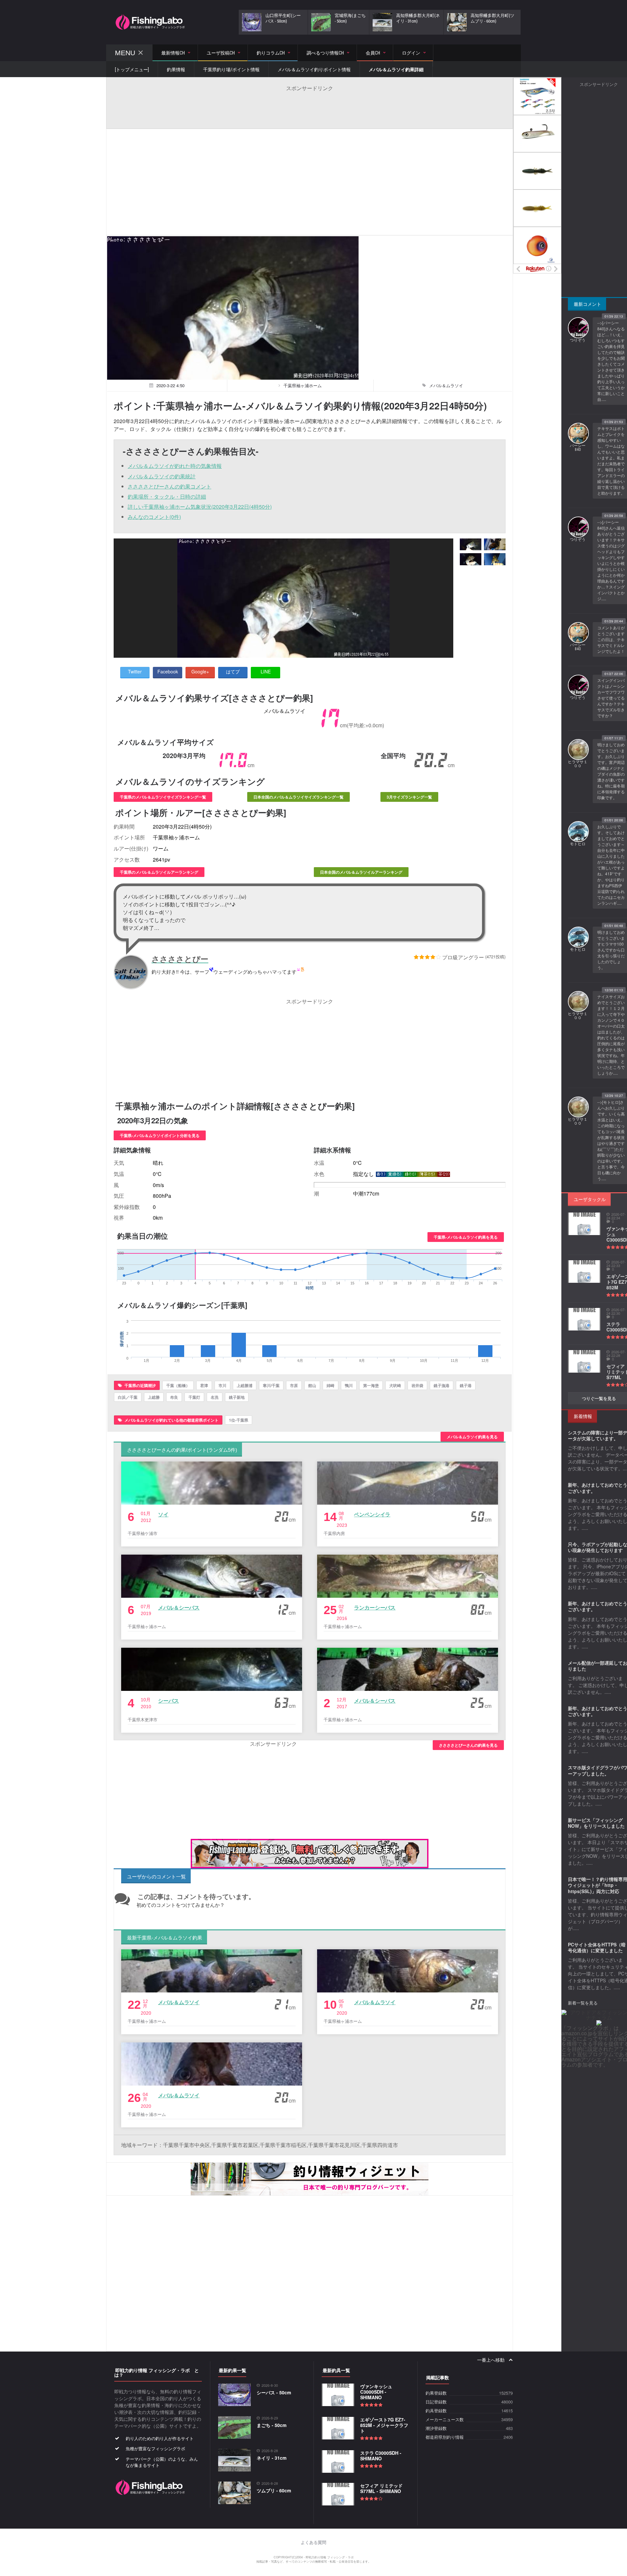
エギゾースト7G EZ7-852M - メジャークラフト (384, 2425)
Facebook (168, 671)
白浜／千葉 (128, 1397)
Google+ (200, 671)
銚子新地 (237, 1397)
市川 (222, 1385)
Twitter (135, 671)
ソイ (163, 1514)
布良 (174, 1397)
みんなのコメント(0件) (154, 517)
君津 (204, 1385)
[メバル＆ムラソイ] (471, 545)
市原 (294, 1385)
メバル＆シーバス (179, 1607)
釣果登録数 (436, 2393)
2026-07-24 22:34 (616, 1216)
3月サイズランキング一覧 (409, 797)
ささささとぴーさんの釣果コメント (169, 486)
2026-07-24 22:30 (616, 1312)
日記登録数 (436, 2402)
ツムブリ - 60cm (274, 2490)
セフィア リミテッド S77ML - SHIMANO (381, 2488)
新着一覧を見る (583, 2003)
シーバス (169, 1701)
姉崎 (330, 1385)
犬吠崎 (395, 1385)
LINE (266, 671)
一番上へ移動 (491, 2360)
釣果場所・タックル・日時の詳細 (167, 496)
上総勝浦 (245, 1385)
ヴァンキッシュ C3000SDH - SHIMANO (376, 2392)
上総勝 (154, 1397)
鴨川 (349, 1385)
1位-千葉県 (239, 1420)
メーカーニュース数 (445, 2420)
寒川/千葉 (271, 1385)
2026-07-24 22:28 (616, 1354)
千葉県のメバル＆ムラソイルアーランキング (159, 872)
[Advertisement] (310, 107)
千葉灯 (194, 1397)
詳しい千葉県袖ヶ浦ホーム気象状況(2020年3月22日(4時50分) (200, 507)
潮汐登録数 (436, 2428)
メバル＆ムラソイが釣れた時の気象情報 (175, 466)
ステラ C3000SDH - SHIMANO (381, 2456)
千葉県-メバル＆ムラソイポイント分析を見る (160, 1135)
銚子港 (466, 1385)
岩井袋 (417, 1385)
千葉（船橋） (178, 1385)
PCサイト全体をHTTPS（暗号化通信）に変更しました (597, 1947)
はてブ (233, 671)
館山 (312, 1385)
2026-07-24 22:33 (616, 1264)
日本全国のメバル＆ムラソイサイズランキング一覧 (298, 797)
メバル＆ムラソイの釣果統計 (162, 476)
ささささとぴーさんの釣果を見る (468, 1745)
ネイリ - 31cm (272, 2458)
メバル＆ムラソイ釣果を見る (472, 1437)
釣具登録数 (436, 2411)
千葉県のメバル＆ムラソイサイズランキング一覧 (163, 797)
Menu (125, 53)
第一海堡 (371, 1385)
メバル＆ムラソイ (179, 2002)
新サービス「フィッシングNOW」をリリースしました (596, 1823)
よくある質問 (313, 2543)
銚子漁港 (442, 1385)
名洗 (215, 1397)
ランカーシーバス (375, 1607)
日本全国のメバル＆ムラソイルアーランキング (361, 872)
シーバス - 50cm (274, 2392)
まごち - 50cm (272, 2425)
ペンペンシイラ (372, 1514)
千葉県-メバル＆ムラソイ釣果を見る (466, 1237)
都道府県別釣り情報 (445, 2437)
